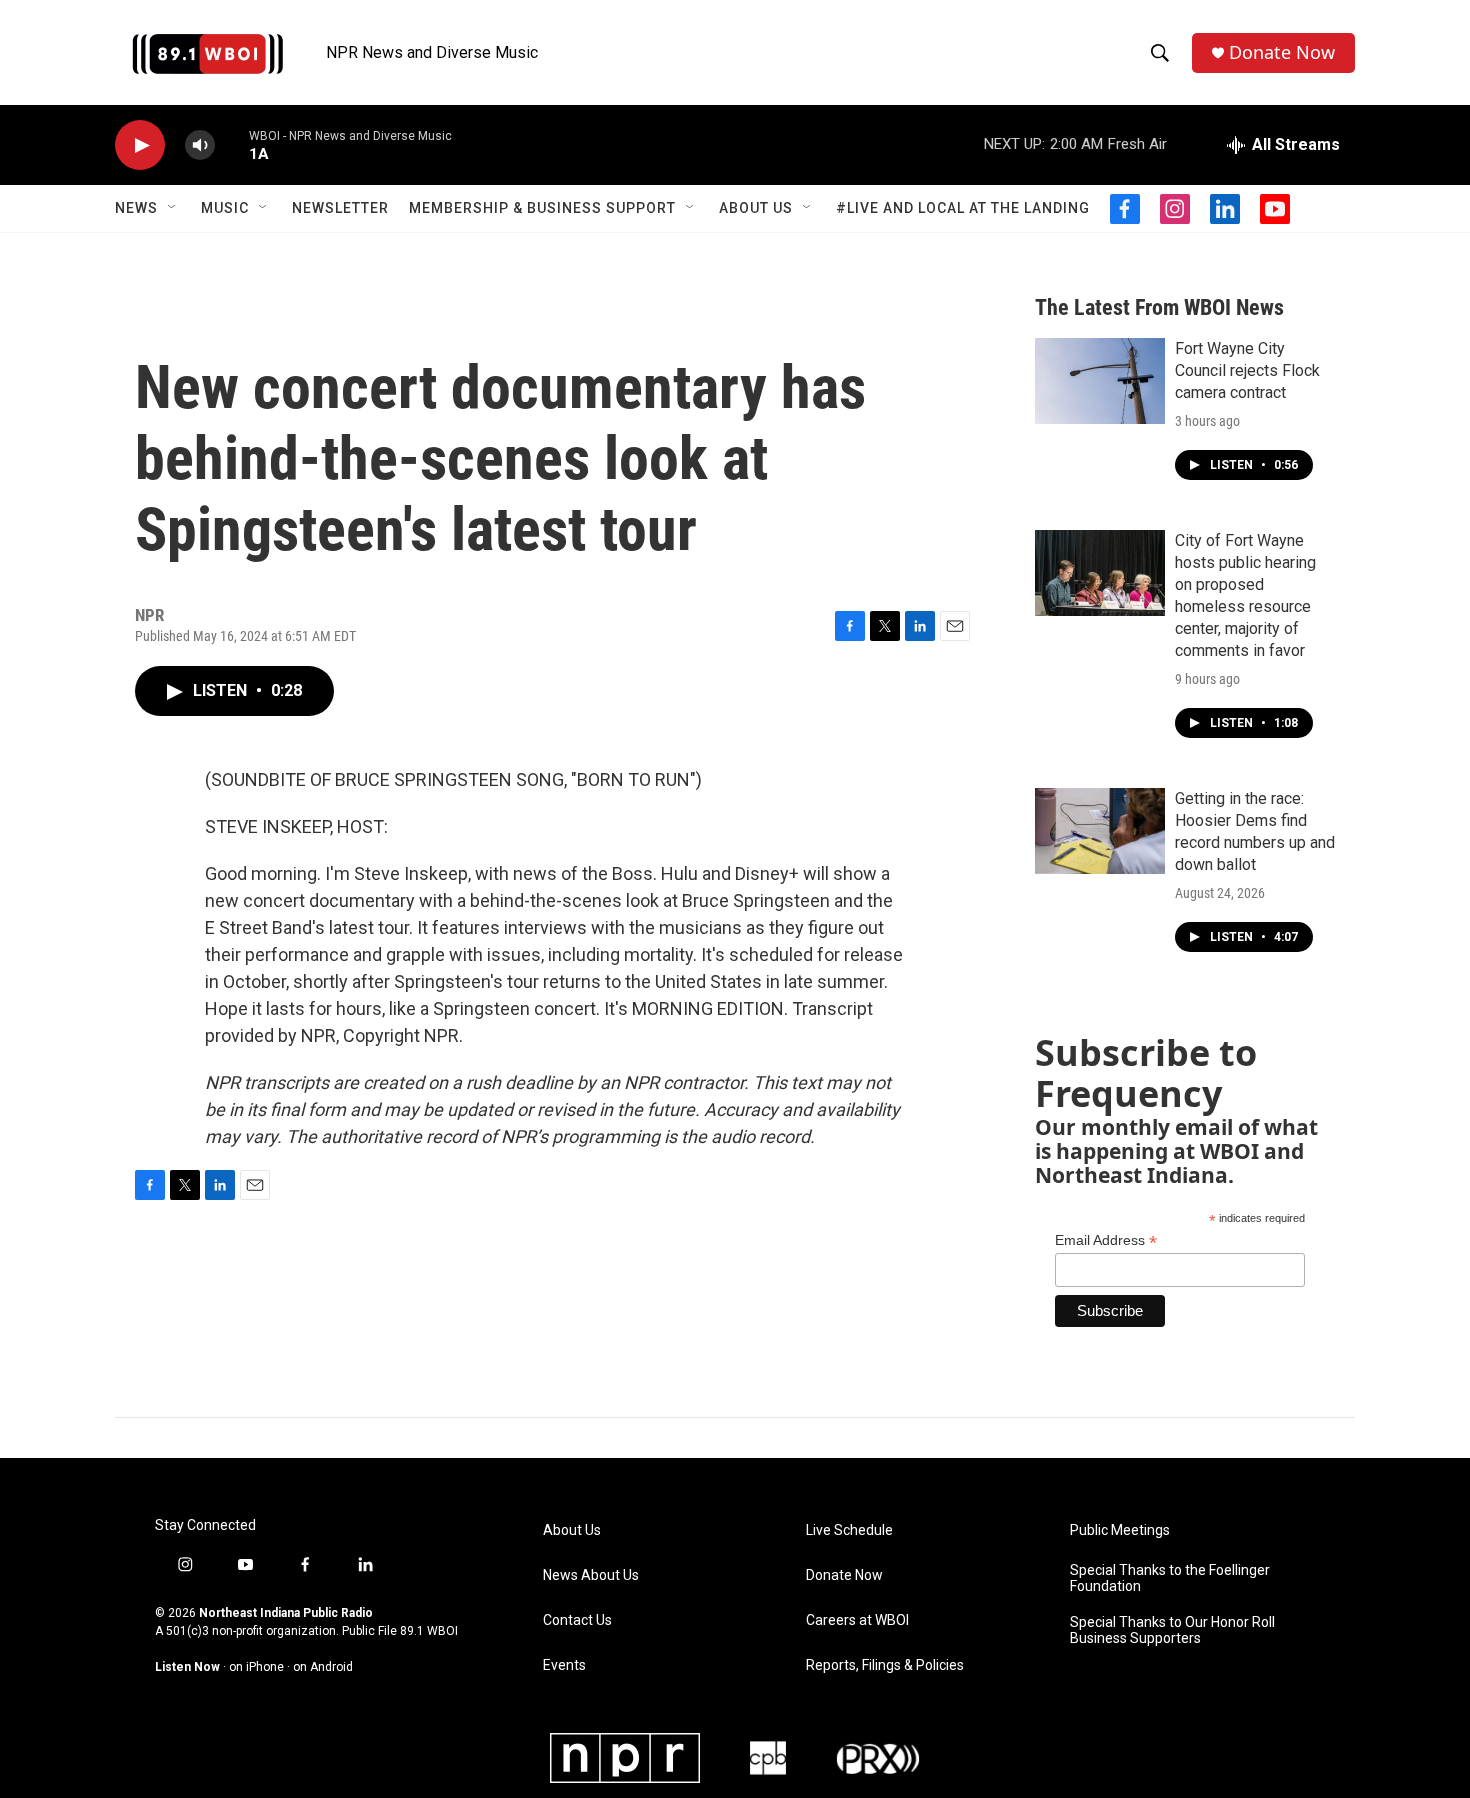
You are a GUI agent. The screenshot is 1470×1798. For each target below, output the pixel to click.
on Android (323, 1667)
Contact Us (577, 1620)
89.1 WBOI (429, 1631)
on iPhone (256, 1667)
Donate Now (1282, 52)
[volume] (200, 145)
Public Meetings (1120, 1530)
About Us (756, 208)
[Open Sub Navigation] (173, 208)
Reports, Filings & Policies (885, 1665)
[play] (140, 145)
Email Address (1106, 1240)
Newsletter (340, 208)
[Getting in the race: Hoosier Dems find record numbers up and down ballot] (1100, 831)
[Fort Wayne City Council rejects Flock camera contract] (1100, 381)
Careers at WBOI (857, 1620)
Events (564, 1665)
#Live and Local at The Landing (963, 208)
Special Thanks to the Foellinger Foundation (1170, 1578)
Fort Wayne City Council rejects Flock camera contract (1247, 370)
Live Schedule (849, 1530)
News (136, 208)
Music (225, 208)
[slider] (232, 144)
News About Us (591, 1575)
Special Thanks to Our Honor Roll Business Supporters (1172, 1630)
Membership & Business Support (542, 208)
